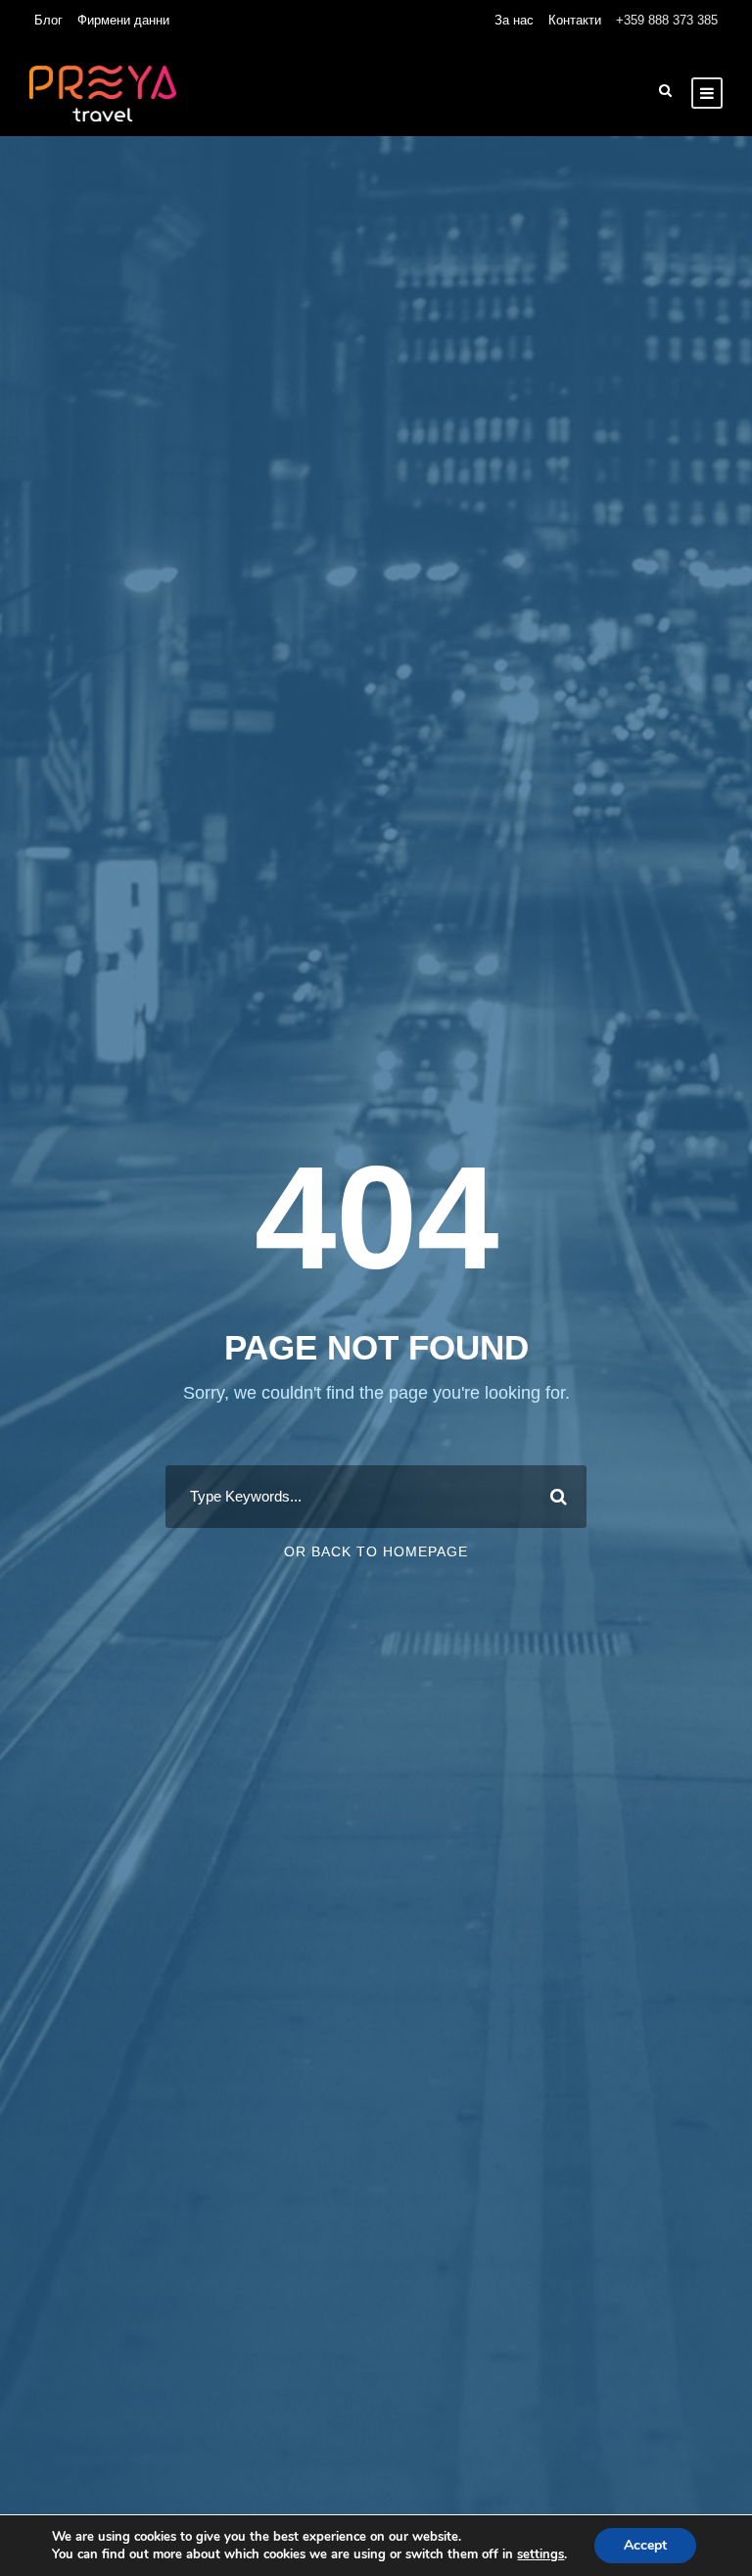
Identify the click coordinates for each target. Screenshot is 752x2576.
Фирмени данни (123, 20)
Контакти (575, 20)
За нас (514, 20)
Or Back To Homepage (376, 1551)
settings (540, 2554)
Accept (645, 2545)
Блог (48, 20)
